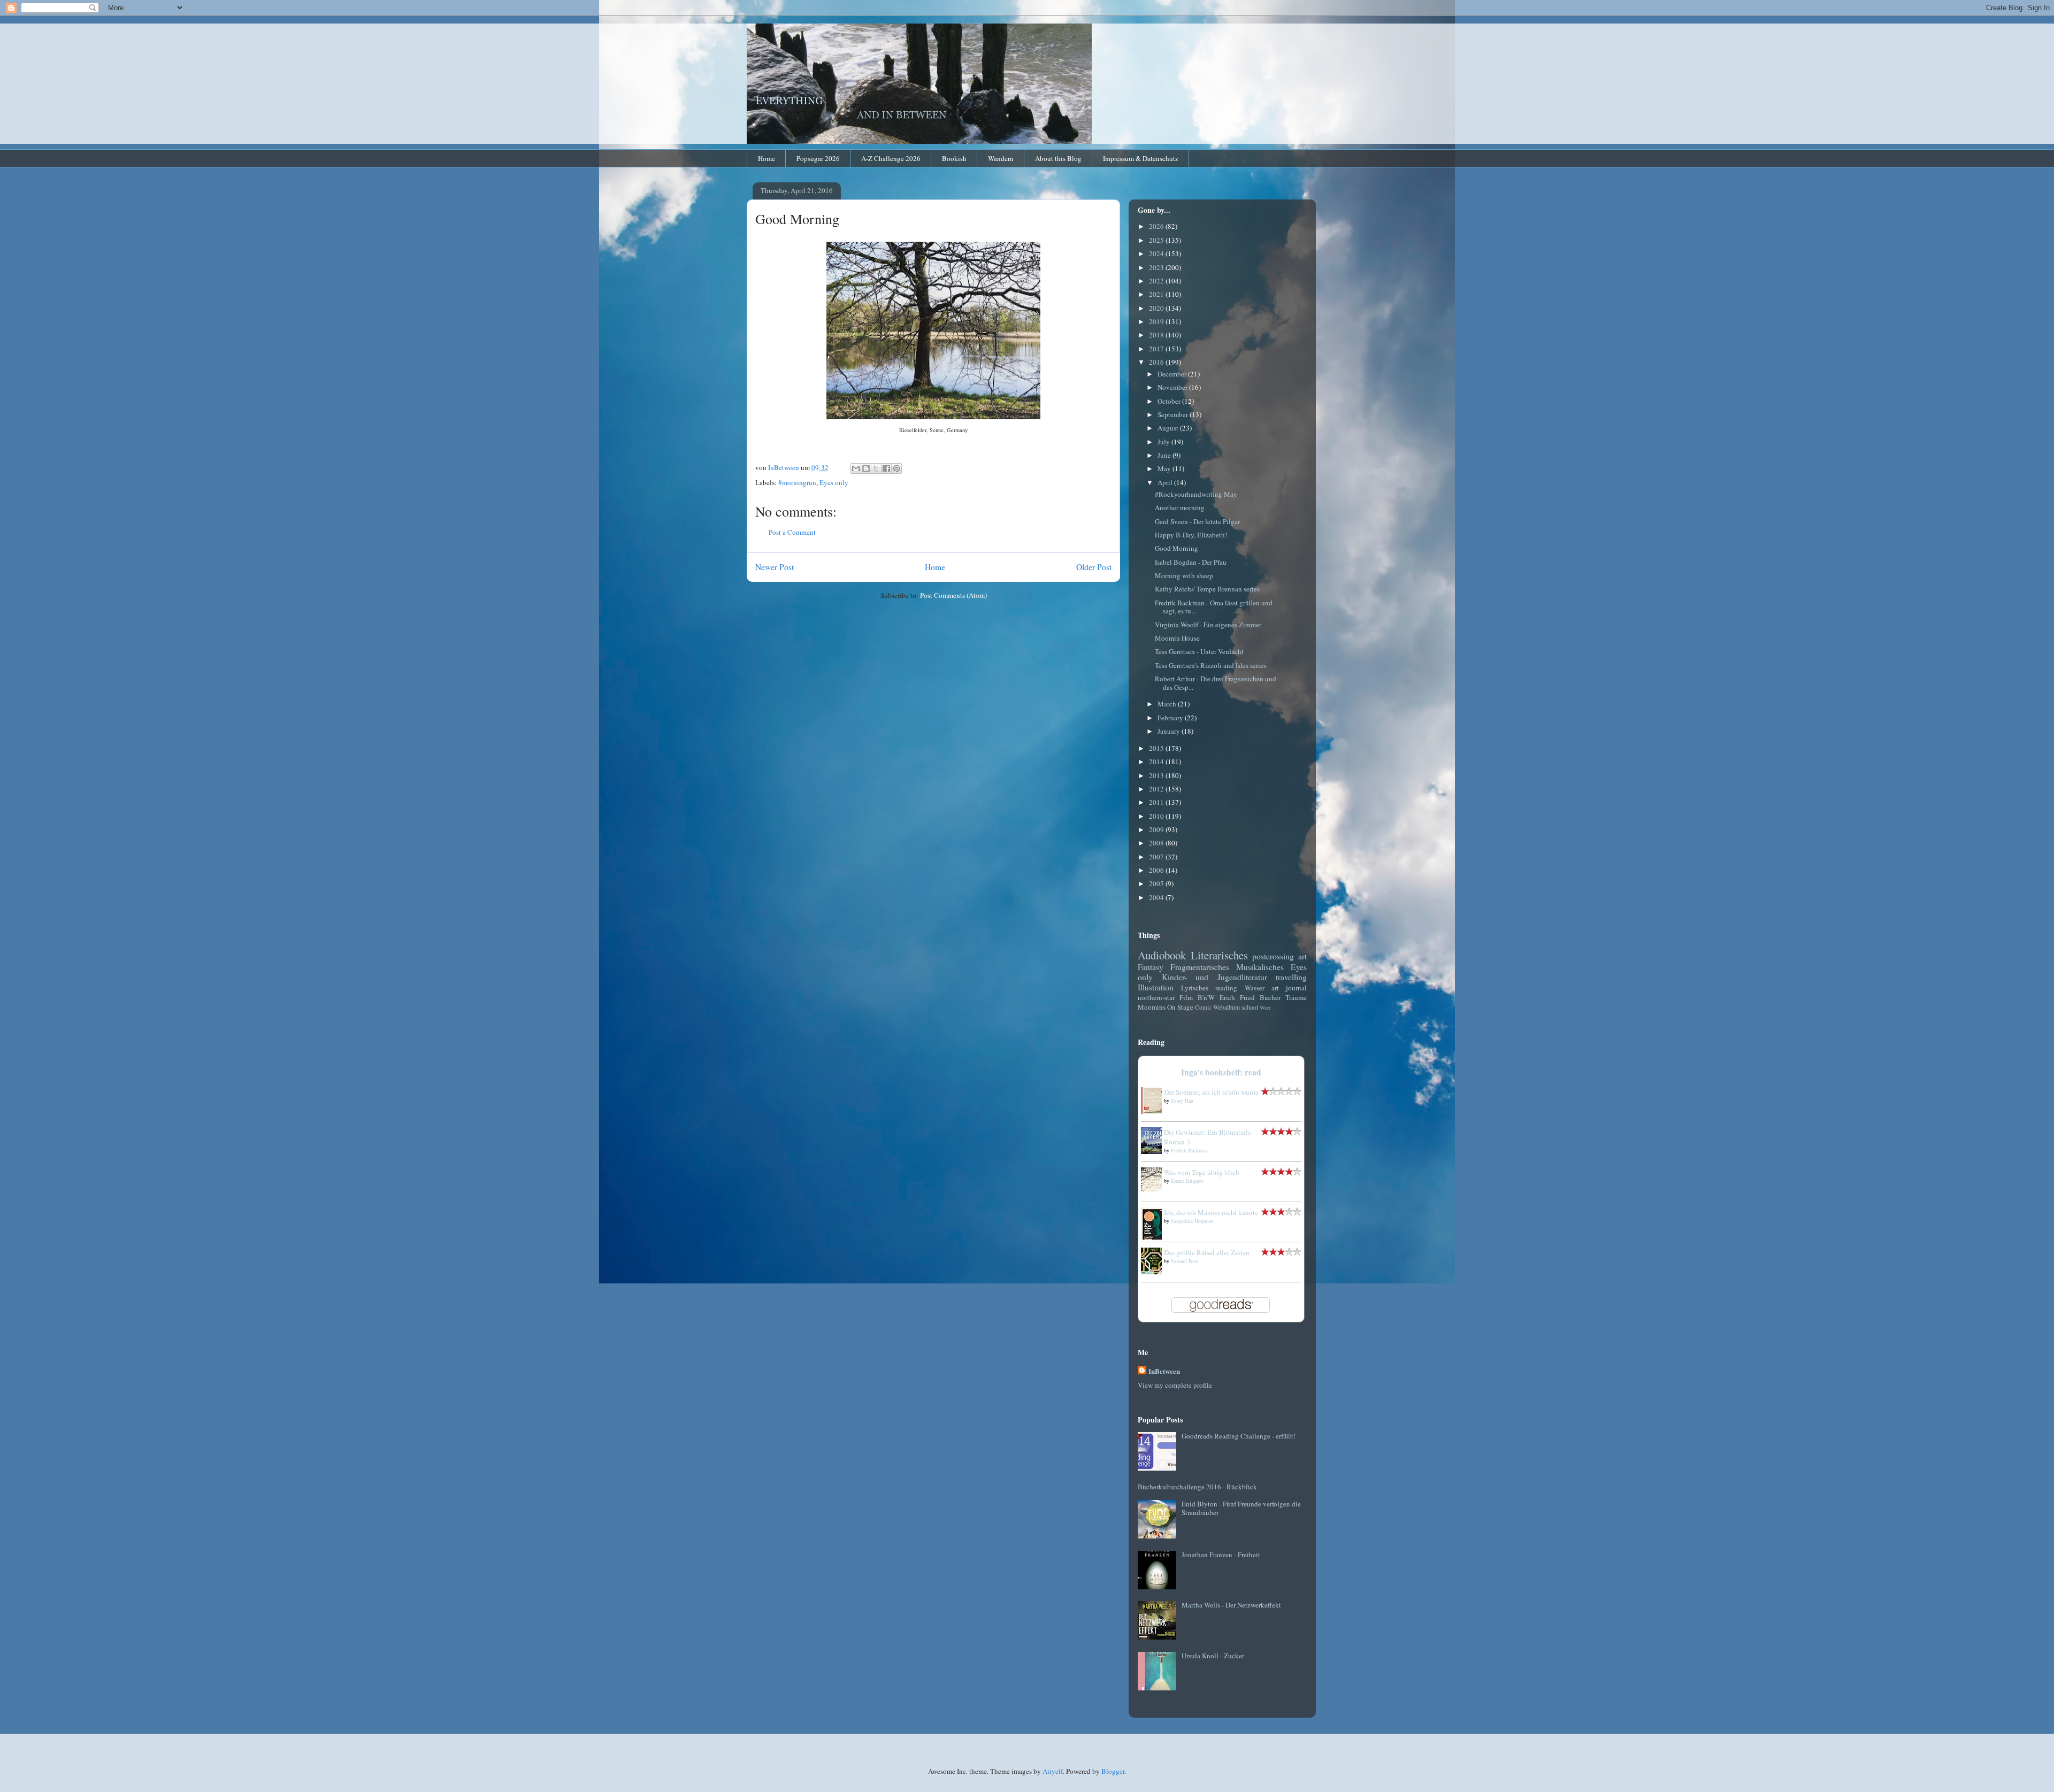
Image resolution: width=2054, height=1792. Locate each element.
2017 (1157, 349)
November (1173, 387)
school (1250, 1007)
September (1174, 414)
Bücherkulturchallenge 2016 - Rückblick (1197, 1487)
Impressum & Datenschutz (1141, 158)
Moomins (1152, 1007)
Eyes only (834, 482)
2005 (1157, 883)
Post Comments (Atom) (953, 595)
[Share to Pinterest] (896, 468)
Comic (1203, 1007)
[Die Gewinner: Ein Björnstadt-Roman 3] (1154, 1151)
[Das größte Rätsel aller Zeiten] (1154, 1272)
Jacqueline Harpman (1192, 1221)
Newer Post (775, 567)
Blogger (1113, 1771)
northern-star (1156, 997)
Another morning (1180, 507)
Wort (1265, 1007)
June (1165, 455)
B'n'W (1206, 997)
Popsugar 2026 (818, 158)
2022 (1157, 281)
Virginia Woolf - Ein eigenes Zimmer (1208, 625)
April (1166, 482)
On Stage (1180, 1007)
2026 (1157, 226)
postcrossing (1273, 956)
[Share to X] (876, 468)
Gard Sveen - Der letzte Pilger (1197, 521)
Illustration (1156, 987)
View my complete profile (1175, 1385)
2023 (1157, 267)
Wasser (1255, 988)
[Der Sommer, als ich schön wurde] (1154, 1111)
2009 (1157, 829)
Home (767, 158)
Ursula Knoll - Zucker (1213, 1656)
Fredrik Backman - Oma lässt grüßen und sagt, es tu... (1214, 607)
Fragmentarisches (1200, 967)
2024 (1157, 253)
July (1164, 442)
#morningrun (797, 482)
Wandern (1001, 158)
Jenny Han (1182, 1101)
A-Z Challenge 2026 (891, 158)
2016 (1157, 362)
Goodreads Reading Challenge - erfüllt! (1239, 1436)
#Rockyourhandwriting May (1196, 494)
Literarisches (1219, 955)
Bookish (954, 158)
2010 (1157, 816)
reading (1226, 988)
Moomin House (1177, 638)
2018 (1157, 335)
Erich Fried (1237, 997)
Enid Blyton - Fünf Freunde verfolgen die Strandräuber (1241, 1508)
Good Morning (1177, 548)
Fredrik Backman (1189, 1150)
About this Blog (1058, 158)
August (1169, 428)
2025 (1157, 240)
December (1173, 374)
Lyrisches (1195, 988)
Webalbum (1227, 1007)
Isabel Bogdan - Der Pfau (1191, 562)
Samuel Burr (1185, 1261)
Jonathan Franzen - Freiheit (1221, 1555)
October (1170, 401)
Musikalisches (1260, 967)
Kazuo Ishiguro (1187, 1181)
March (1168, 704)
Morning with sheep (1184, 575)
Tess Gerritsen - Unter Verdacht (1199, 651)
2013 (1157, 775)
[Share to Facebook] (886, 468)
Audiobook (1162, 955)
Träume (1296, 997)
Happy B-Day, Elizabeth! (1191, 535)
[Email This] (856, 468)
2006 (1157, 870)
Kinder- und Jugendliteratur (1214, 977)
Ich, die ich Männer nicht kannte (1211, 1212)
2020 (1157, 308)
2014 (1157, 762)
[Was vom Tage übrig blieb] (1154, 1189)
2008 (1157, 843)
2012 (1157, 789)
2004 (1157, 897)
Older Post (1094, 567)
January (1170, 731)
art (1302, 956)
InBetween (1164, 1371)
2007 (1157, 857)
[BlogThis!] (866, 468)
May (1165, 468)
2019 (1157, 321)
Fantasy (1151, 967)
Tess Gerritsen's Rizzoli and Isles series (1210, 665)
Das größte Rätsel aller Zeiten (1207, 1252)
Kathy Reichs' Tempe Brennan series (1207, 589)
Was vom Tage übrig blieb (1202, 1172)
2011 (1157, 802)
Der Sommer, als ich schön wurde (1211, 1092)
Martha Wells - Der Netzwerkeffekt (1231, 1605)
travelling (1291, 977)
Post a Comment (792, 532)
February (1171, 718)
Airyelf (1053, 1771)
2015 (1157, 748)
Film (1186, 997)
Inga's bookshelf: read (1221, 1072)
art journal (1289, 988)
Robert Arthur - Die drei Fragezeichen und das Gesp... (1216, 683)
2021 (1157, 294)
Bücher (1270, 997)
